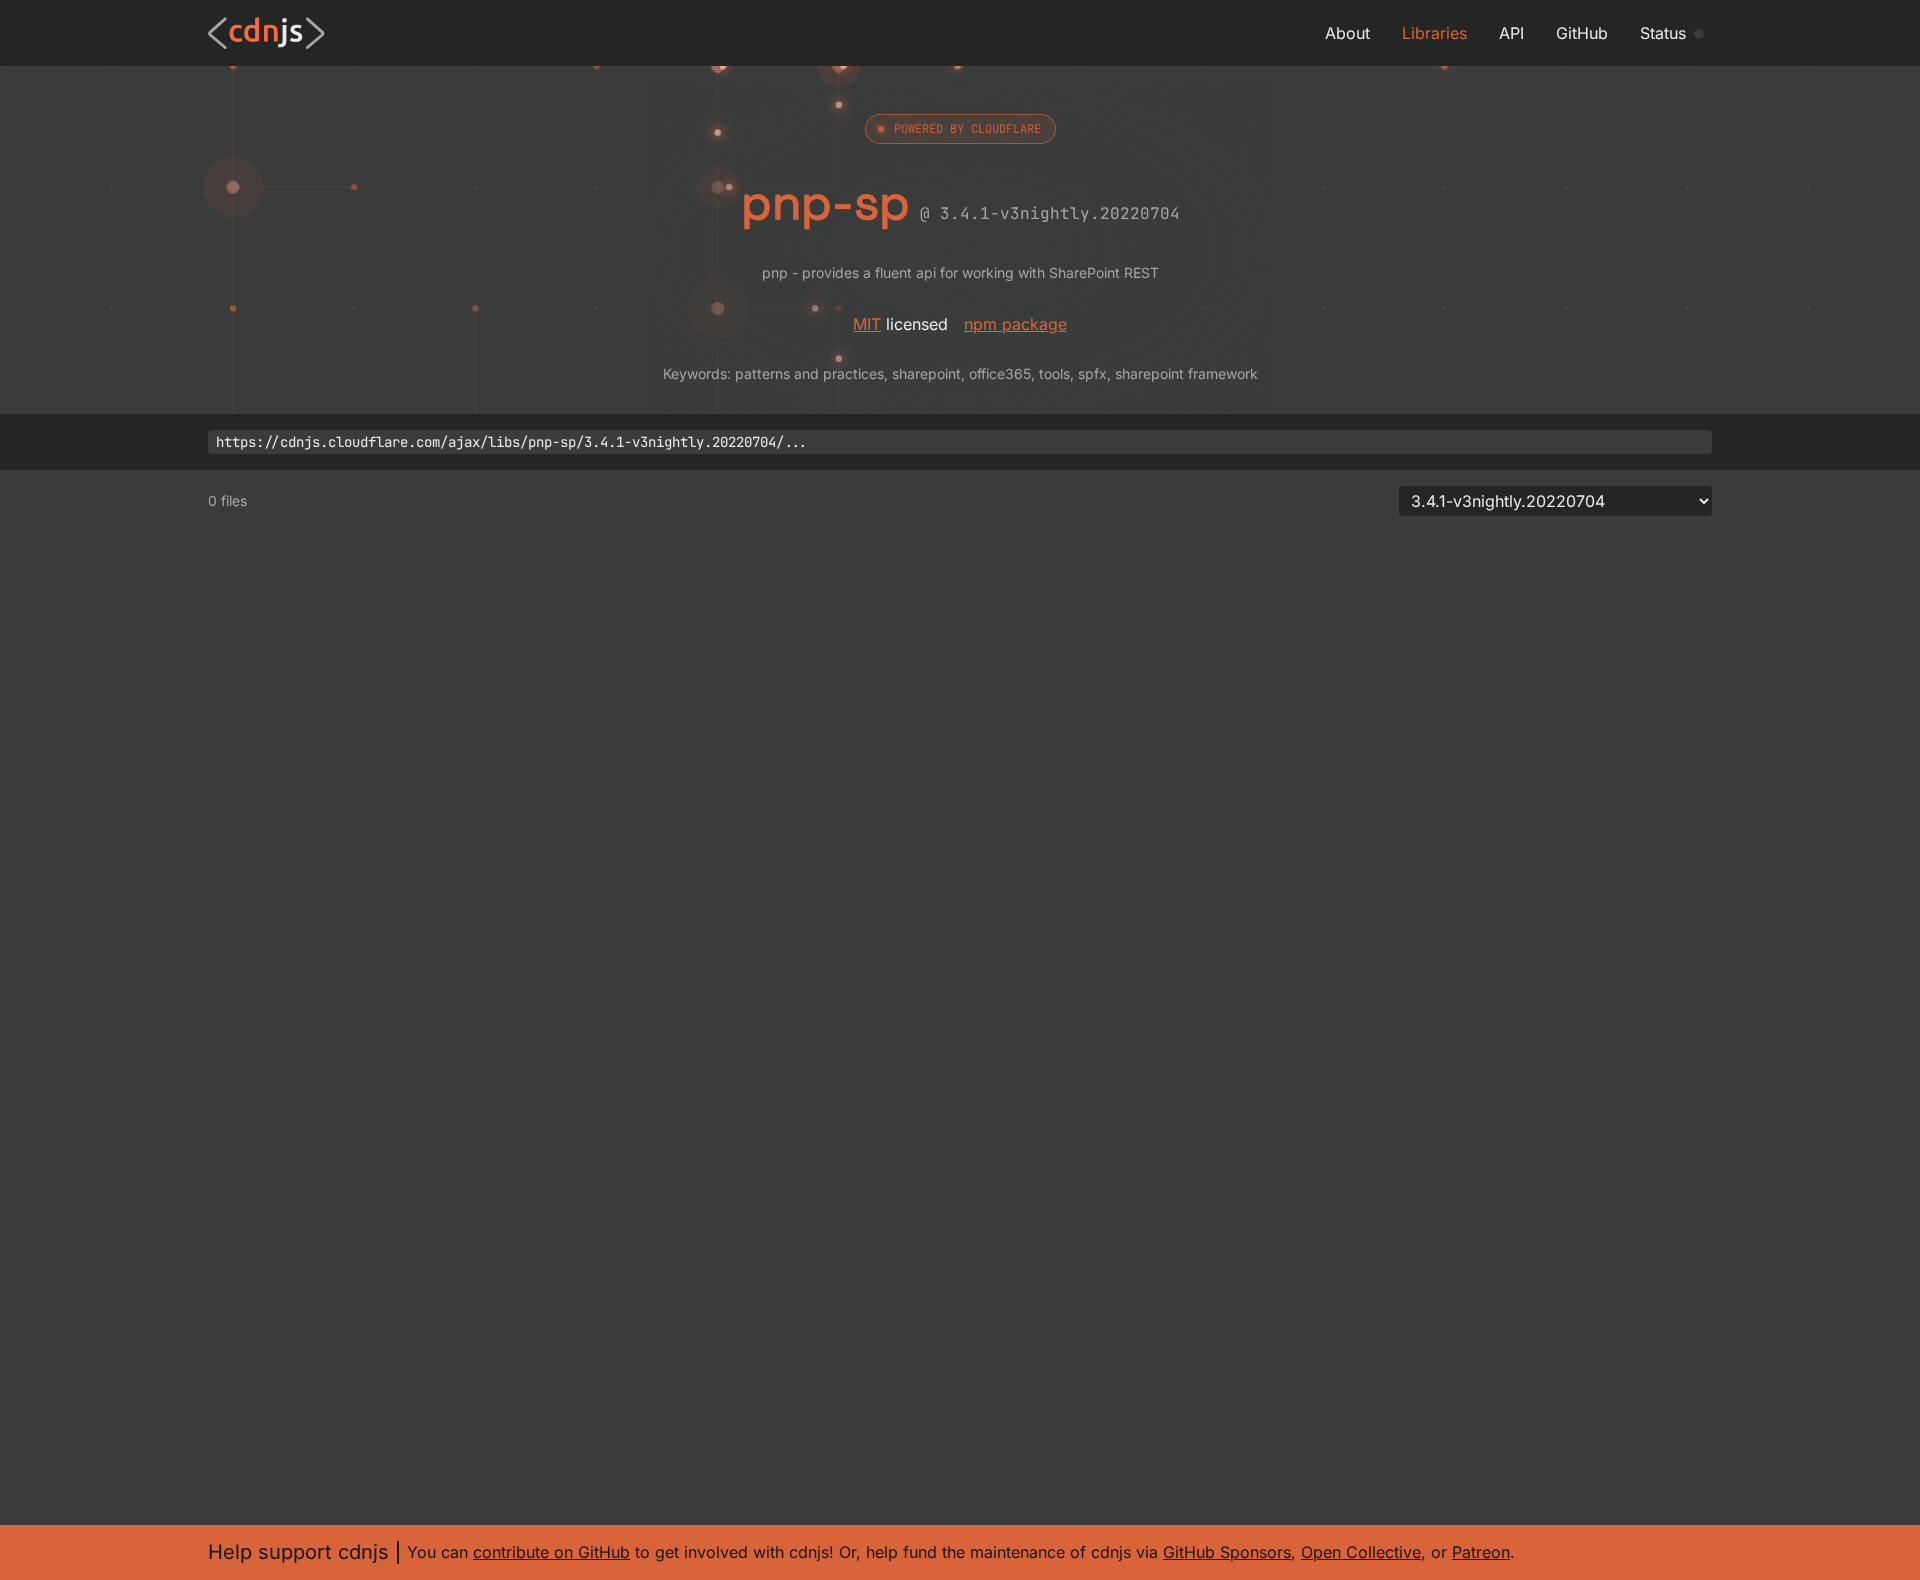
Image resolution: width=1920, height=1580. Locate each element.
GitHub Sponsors (1227, 1552)
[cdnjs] (266, 33)
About (1347, 33)
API (1511, 33)
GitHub (1582, 33)
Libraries (1434, 33)
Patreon (1481, 1552)
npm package (1015, 324)
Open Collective (1361, 1552)
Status (1663, 33)
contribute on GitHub (551, 1552)
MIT (867, 324)
